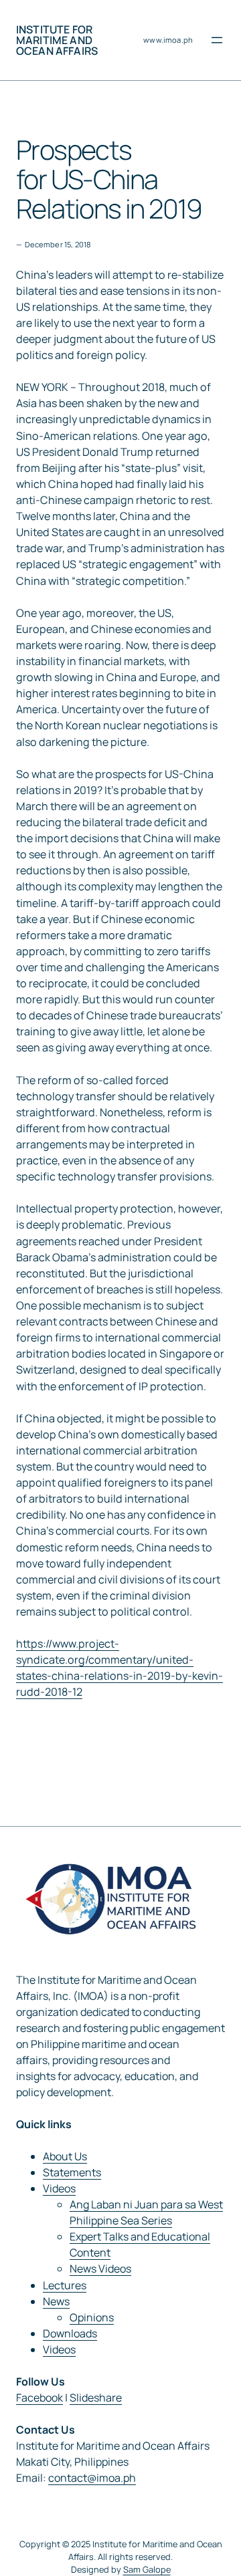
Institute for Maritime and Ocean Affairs (57, 40)
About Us (65, 2156)
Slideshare (96, 2398)
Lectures (65, 2285)
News (56, 2301)
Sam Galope (147, 2569)
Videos (59, 2188)
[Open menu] (217, 40)
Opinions (92, 2317)
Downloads (70, 2333)
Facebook (39, 2398)
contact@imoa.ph (92, 2478)
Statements (72, 2172)
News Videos (100, 2269)
